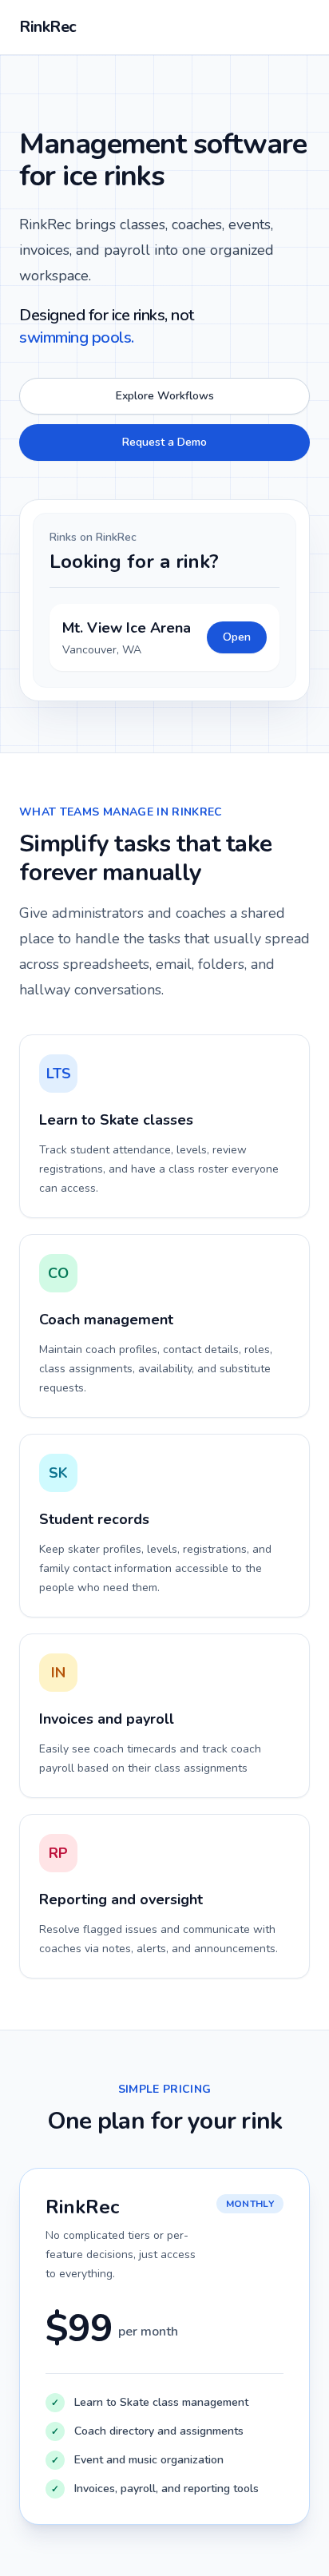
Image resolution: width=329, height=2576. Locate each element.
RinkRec (48, 27)
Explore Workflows (165, 396)
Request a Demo (164, 442)
